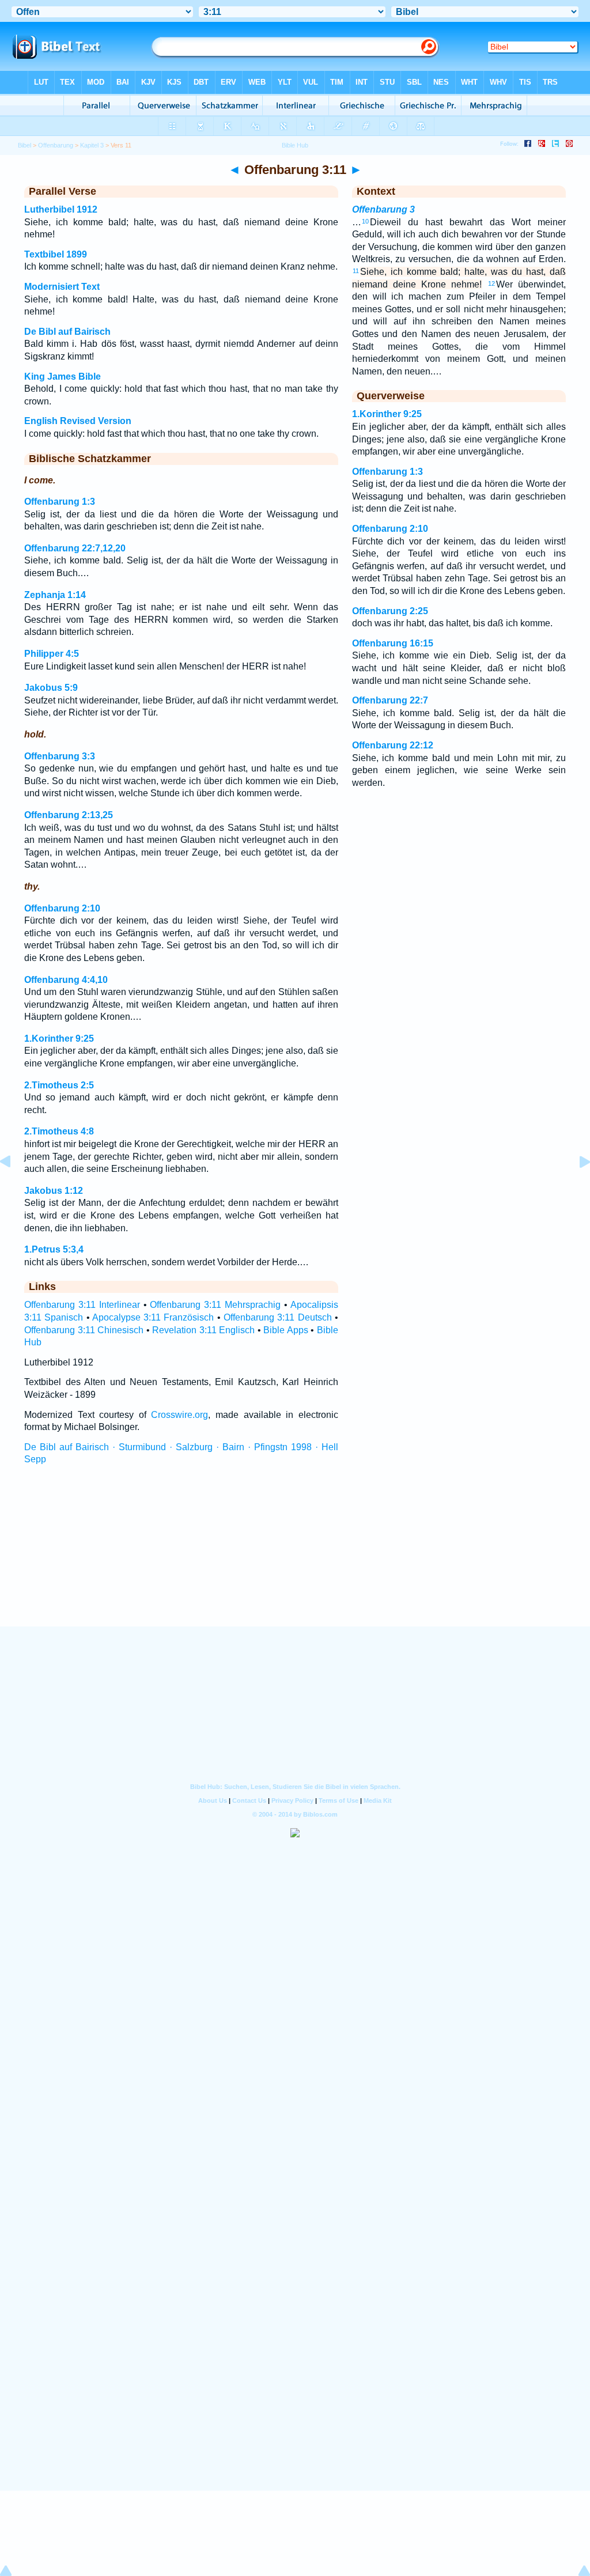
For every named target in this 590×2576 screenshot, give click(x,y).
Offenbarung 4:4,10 (66, 980)
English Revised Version (78, 421)
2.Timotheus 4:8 (59, 1131)
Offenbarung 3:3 (60, 756)
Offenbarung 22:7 (390, 700)
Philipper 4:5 (52, 654)
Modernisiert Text (62, 287)
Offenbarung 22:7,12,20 (75, 548)
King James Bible (63, 377)
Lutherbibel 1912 (61, 209)
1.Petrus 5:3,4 (54, 1249)
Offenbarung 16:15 (393, 643)
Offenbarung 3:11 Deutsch (278, 1317)
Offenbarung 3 (383, 209)
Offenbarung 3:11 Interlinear (82, 1305)
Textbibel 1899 (56, 254)
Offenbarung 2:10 (62, 908)
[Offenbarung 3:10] (14, 1188)
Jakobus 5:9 (51, 688)
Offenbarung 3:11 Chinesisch (84, 1330)
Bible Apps (286, 1330)
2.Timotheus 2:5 (59, 1085)
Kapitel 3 (92, 145)
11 (356, 271)
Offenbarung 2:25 (390, 611)
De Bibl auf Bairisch (67, 332)
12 (491, 283)
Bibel (24, 145)
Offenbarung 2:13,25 (69, 815)
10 (365, 221)
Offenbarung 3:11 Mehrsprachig (215, 1305)
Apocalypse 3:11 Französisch (153, 1317)
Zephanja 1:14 (55, 595)
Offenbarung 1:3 (60, 502)
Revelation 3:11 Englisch (203, 1330)
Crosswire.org (179, 1415)
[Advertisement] (295, 1556)
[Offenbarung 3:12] (576, 1188)
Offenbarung (56, 145)
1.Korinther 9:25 (59, 1039)
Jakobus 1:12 (54, 1191)
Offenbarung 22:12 (393, 745)
